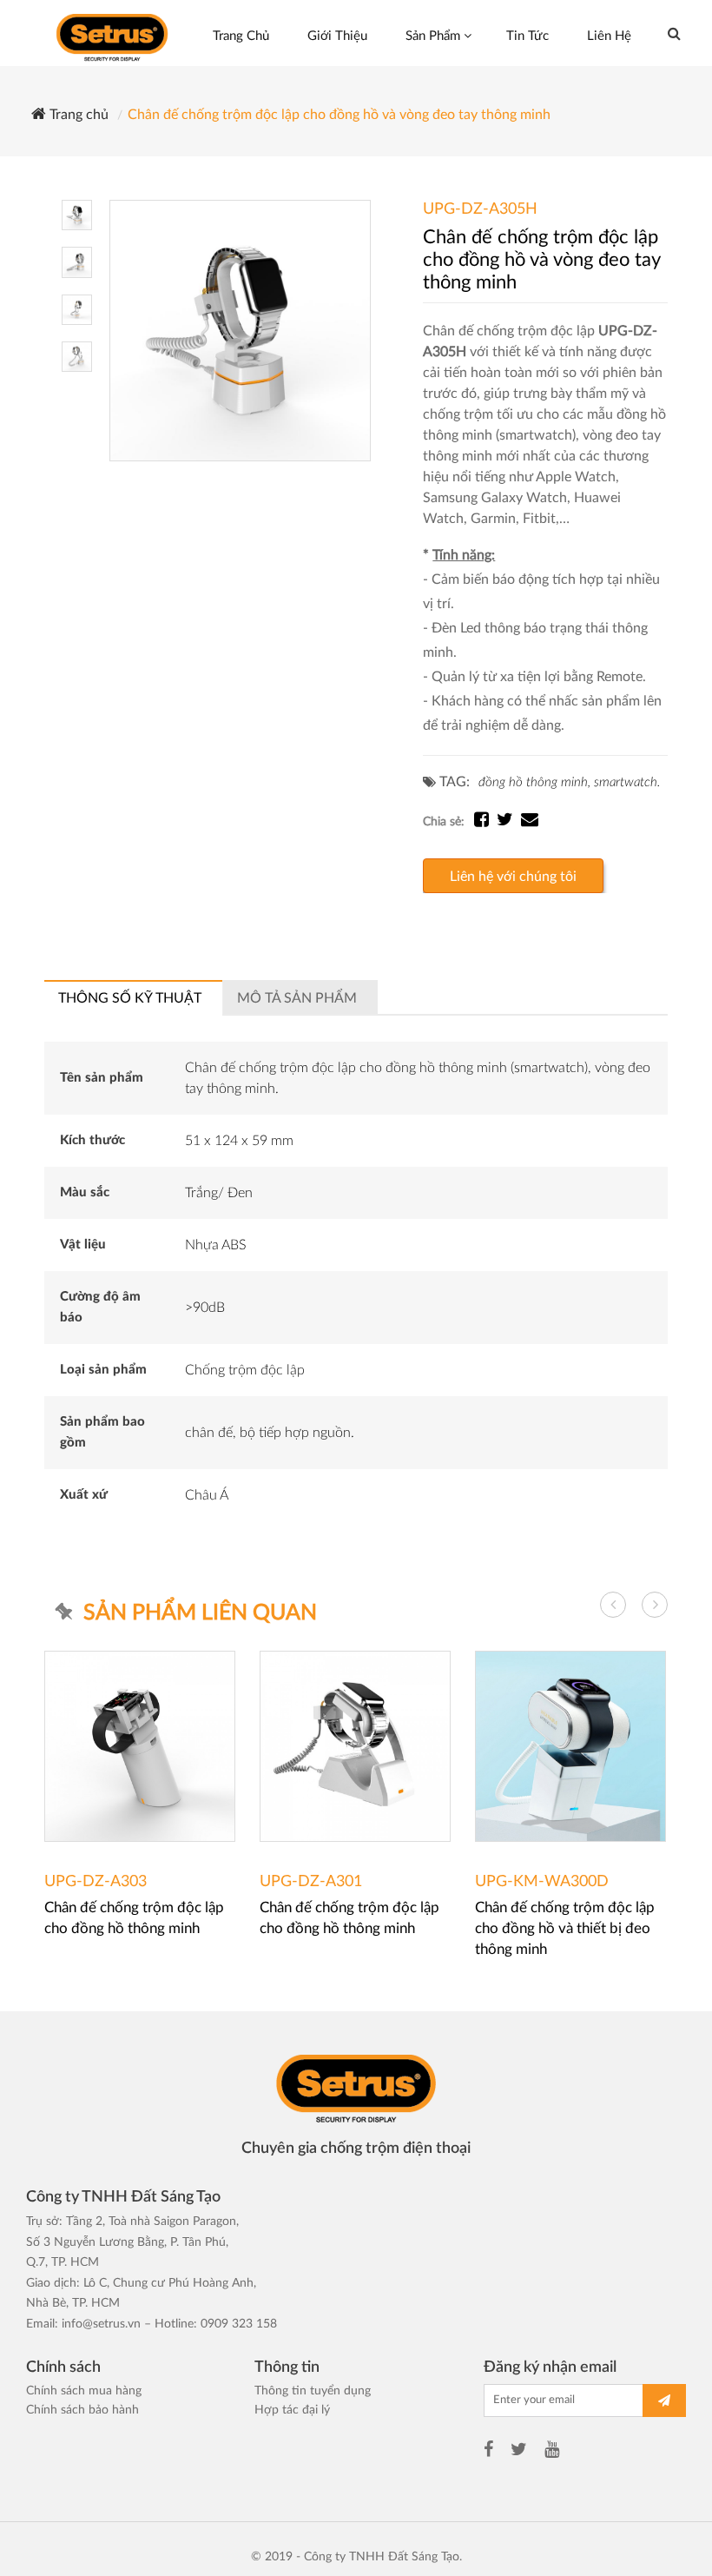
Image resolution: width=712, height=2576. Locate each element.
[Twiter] (519, 2452)
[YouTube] (552, 2452)
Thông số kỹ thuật (130, 998)
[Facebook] (488, 2452)
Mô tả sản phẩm (297, 998)
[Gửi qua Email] (530, 822)
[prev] (613, 1605)
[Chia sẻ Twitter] (509, 822)
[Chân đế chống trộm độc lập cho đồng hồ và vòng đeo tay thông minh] (240, 330)
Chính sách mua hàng (84, 2391)
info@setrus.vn (101, 2324)
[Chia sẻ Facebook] (485, 822)
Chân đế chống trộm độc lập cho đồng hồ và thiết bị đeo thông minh (565, 1928)
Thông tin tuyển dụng (313, 2391)
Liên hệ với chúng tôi (513, 877)
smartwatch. (627, 782)
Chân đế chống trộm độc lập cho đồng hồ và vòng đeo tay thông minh (339, 115)
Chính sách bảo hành (82, 2410)
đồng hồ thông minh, (534, 782)
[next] (655, 1605)
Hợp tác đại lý (292, 2410)
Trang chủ (77, 115)
